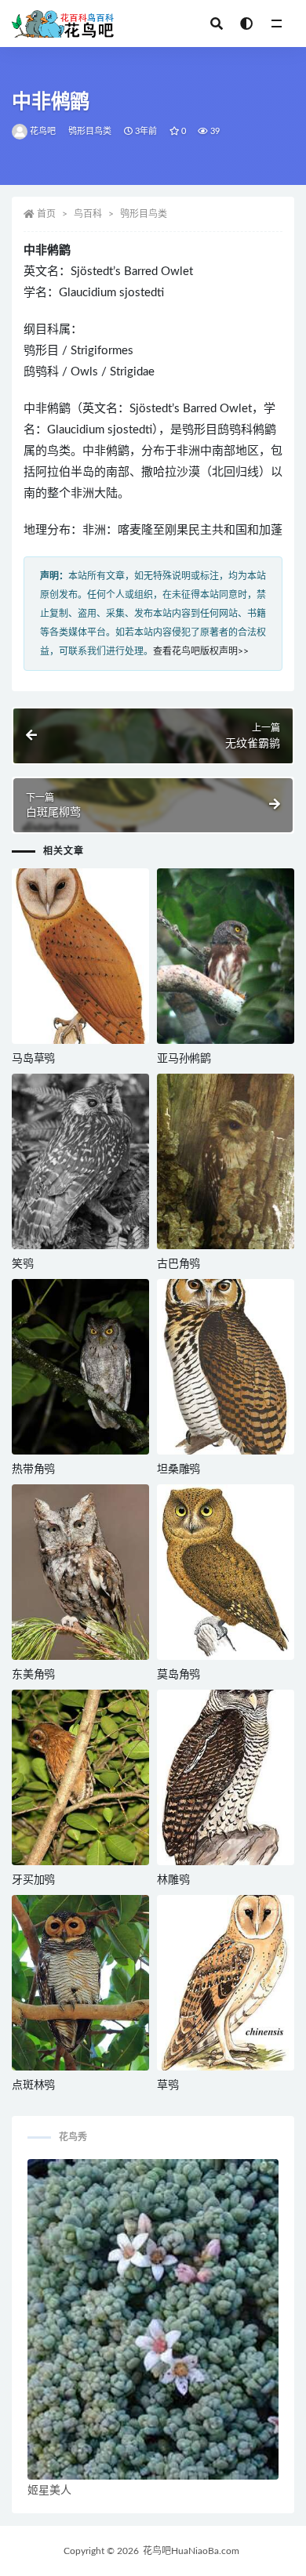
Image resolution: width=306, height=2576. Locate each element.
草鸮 (168, 2085)
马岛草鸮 (33, 1059)
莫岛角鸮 (178, 1675)
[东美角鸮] (80, 1572)
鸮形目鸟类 (90, 131)
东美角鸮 (33, 1675)
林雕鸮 (173, 1880)
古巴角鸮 (178, 1264)
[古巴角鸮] (226, 1161)
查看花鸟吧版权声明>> (201, 651)
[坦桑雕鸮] (226, 1367)
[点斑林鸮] (80, 1983)
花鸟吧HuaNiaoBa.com (191, 2551)
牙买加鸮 (33, 1880)
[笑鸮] (80, 1161)
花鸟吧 (43, 131)
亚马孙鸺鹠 (184, 1059)
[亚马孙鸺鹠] (226, 956)
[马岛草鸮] (80, 956)
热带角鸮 (33, 1469)
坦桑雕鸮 (178, 1469)
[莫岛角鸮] (226, 1572)
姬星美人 (49, 2491)
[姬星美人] (153, 2320)
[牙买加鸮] (80, 1777)
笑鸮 (23, 1264)
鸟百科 (88, 214)
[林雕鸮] (226, 1777)
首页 (46, 214)
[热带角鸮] (80, 1367)
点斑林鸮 (33, 2085)
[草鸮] (226, 1983)
